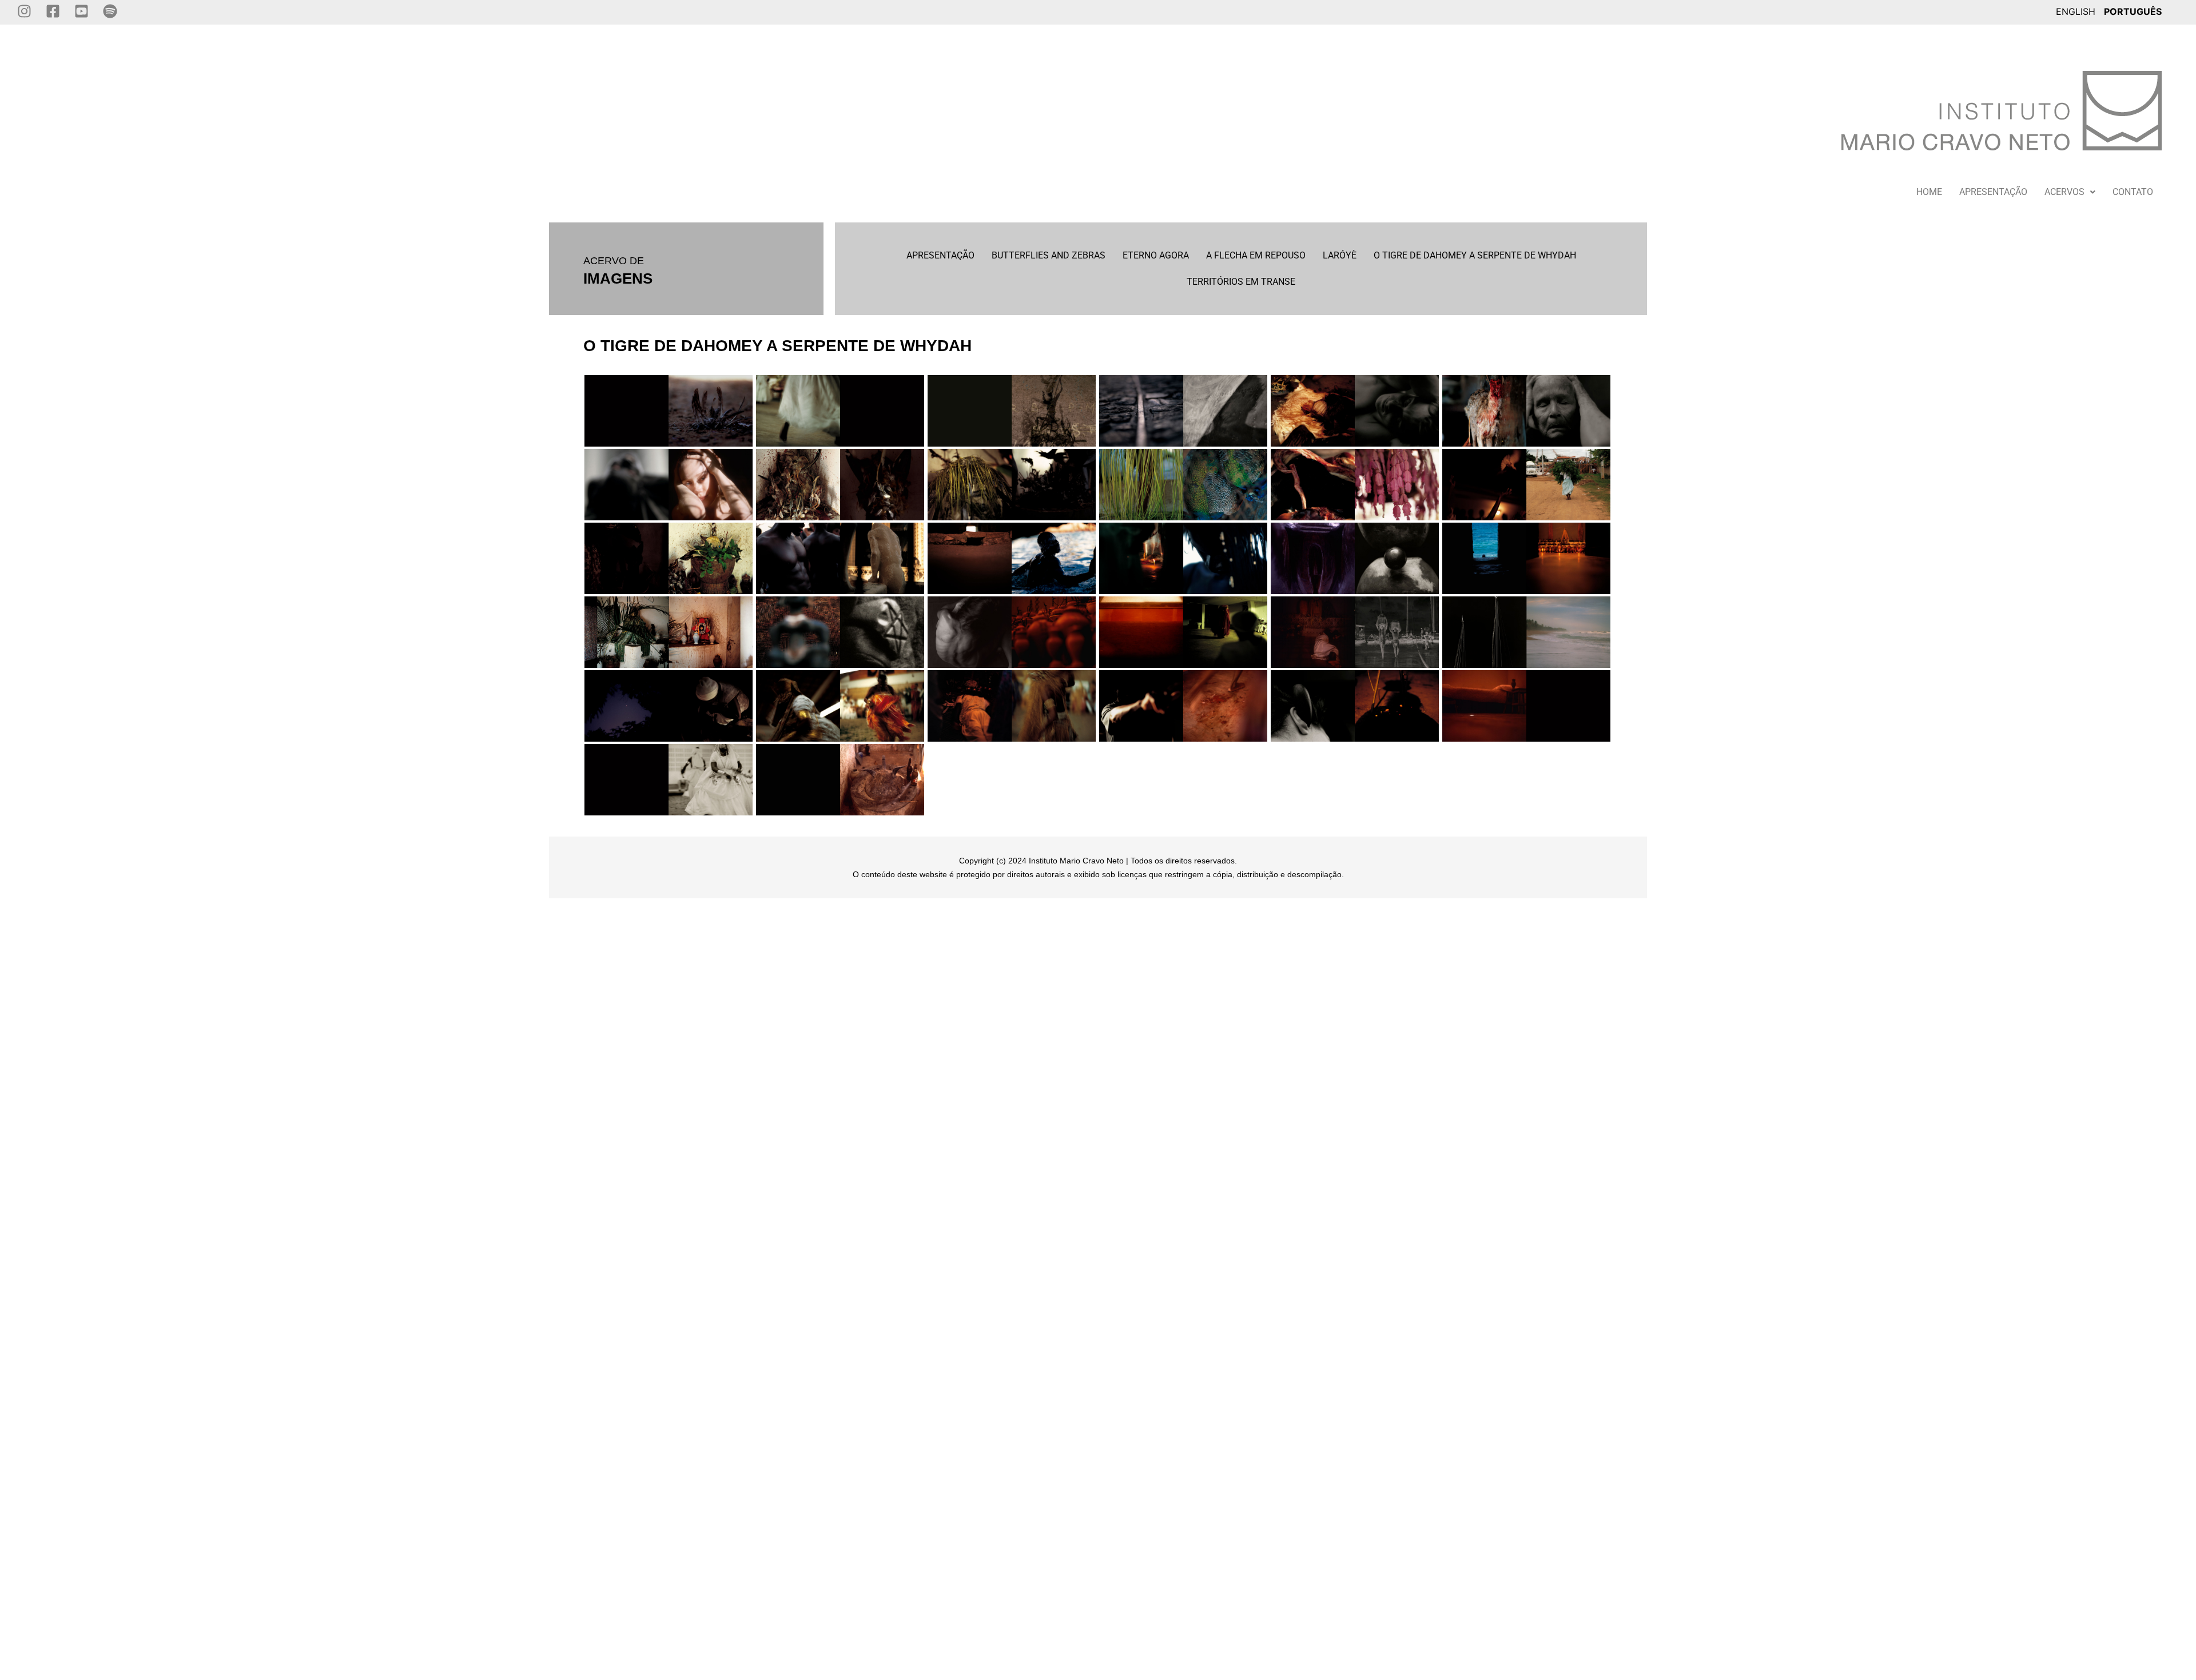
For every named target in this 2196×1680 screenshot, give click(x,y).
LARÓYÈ (1340, 255)
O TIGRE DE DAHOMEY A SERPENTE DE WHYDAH (1475, 255)
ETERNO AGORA (1156, 255)
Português (2133, 11)
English (2076, 11)
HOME (1929, 192)
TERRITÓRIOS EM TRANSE (1241, 282)
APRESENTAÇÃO (1993, 192)
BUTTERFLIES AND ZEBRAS (1049, 255)
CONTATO (2133, 192)
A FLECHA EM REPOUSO (1256, 255)
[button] (2070, 192)
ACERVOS (2064, 192)
